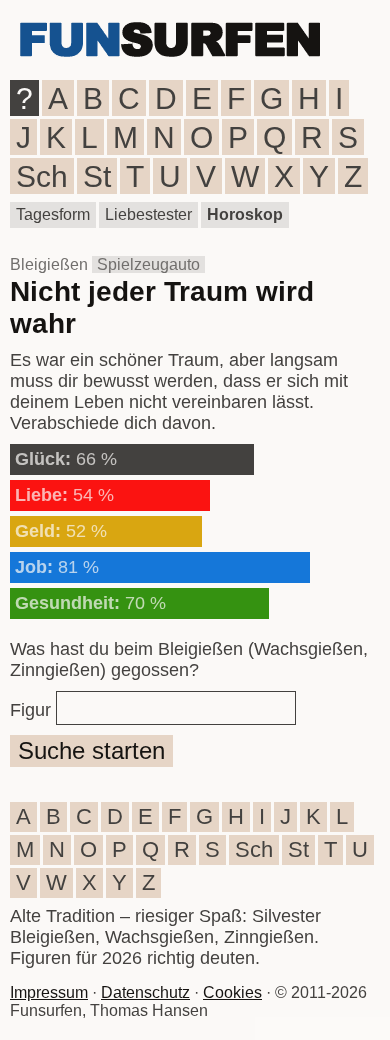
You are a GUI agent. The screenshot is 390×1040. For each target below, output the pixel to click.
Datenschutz (145, 992)
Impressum (49, 992)
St (97, 176)
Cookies (232, 992)
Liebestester (148, 214)
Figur (30, 710)
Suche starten (91, 750)
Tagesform (53, 214)
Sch (42, 176)
